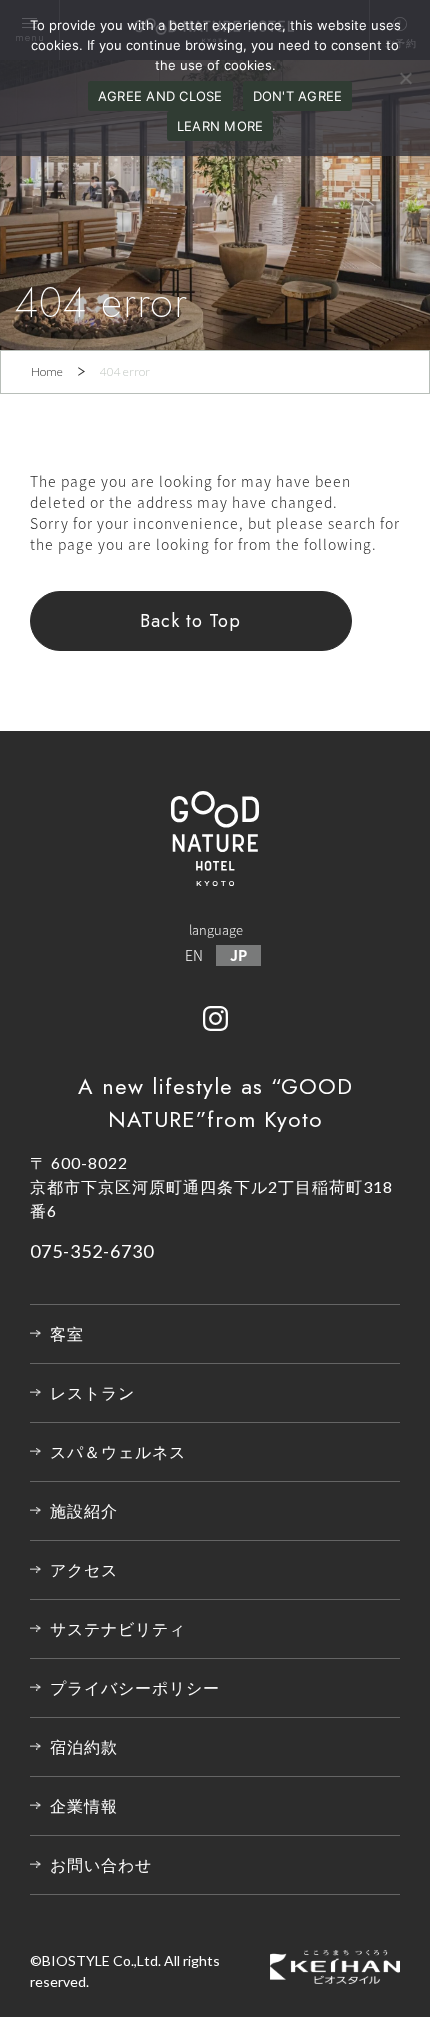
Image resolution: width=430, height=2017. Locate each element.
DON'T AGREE (298, 96)
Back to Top (190, 621)
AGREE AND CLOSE (160, 96)
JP (238, 955)
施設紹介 (84, 1510)
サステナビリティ (118, 1628)
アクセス (84, 1569)
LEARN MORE (220, 126)
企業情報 (84, 1805)
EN (194, 955)
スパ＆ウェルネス (118, 1451)
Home (47, 371)
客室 (67, 1333)
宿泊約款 (84, 1746)
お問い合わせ (101, 1864)
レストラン (92, 1392)
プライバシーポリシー (135, 1687)
